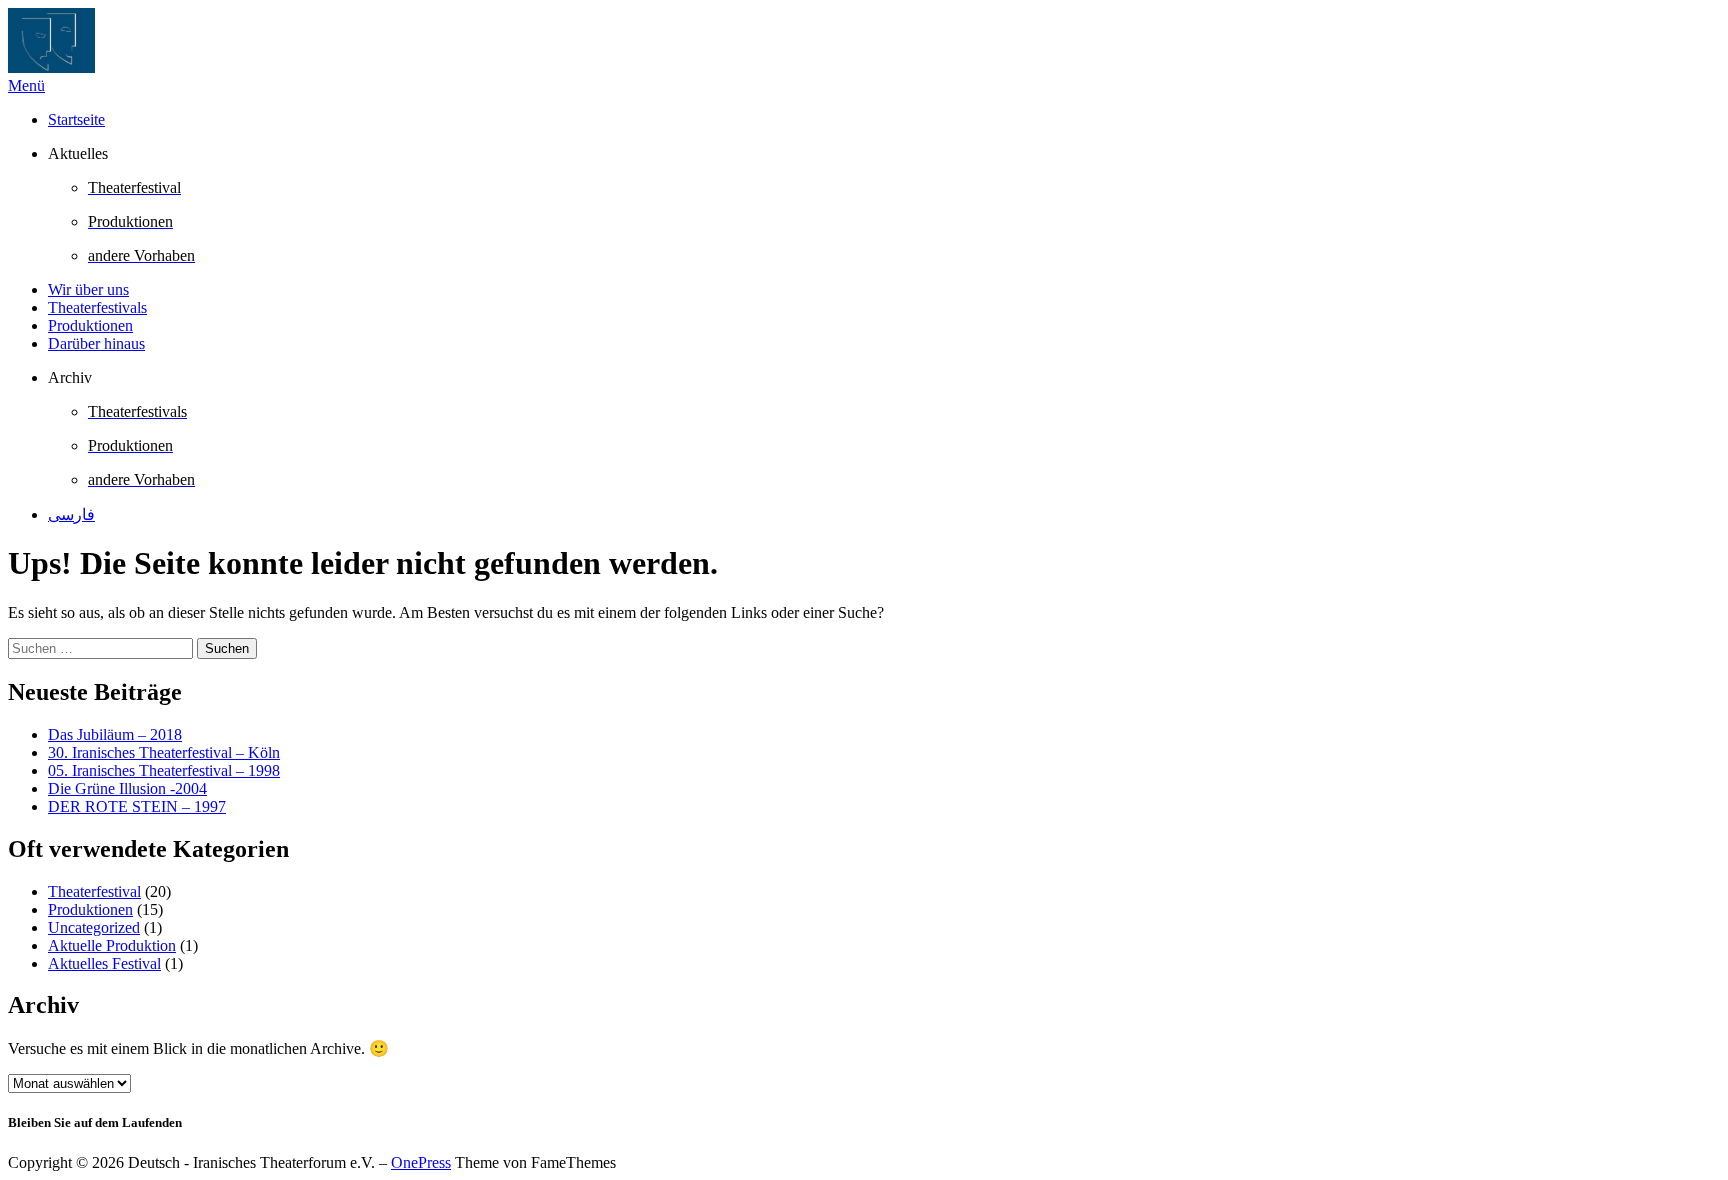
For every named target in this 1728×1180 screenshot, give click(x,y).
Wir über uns (88, 289)
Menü (26, 85)
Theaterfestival (94, 891)
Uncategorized (94, 927)
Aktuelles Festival (104, 963)
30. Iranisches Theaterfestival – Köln (164, 752)
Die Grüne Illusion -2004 (127, 788)
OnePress (421, 1162)
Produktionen (90, 325)
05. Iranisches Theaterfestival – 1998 (164, 770)
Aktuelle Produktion (112, 945)
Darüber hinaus (96, 343)
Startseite (76, 119)
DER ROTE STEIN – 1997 (137, 806)
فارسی (71, 514)
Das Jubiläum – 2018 (115, 734)
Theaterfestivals (97, 307)
